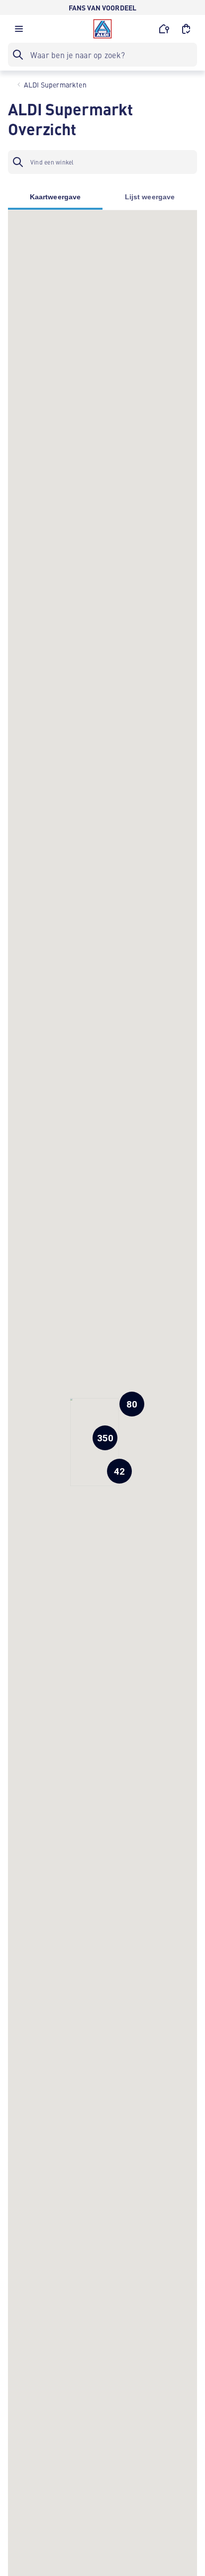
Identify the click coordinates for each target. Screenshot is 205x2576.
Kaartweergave (55, 197)
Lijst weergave (150, 197)
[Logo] (102, 29)
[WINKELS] (164, 29)
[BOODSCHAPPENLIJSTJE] (186, 29)
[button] (19, 31)
